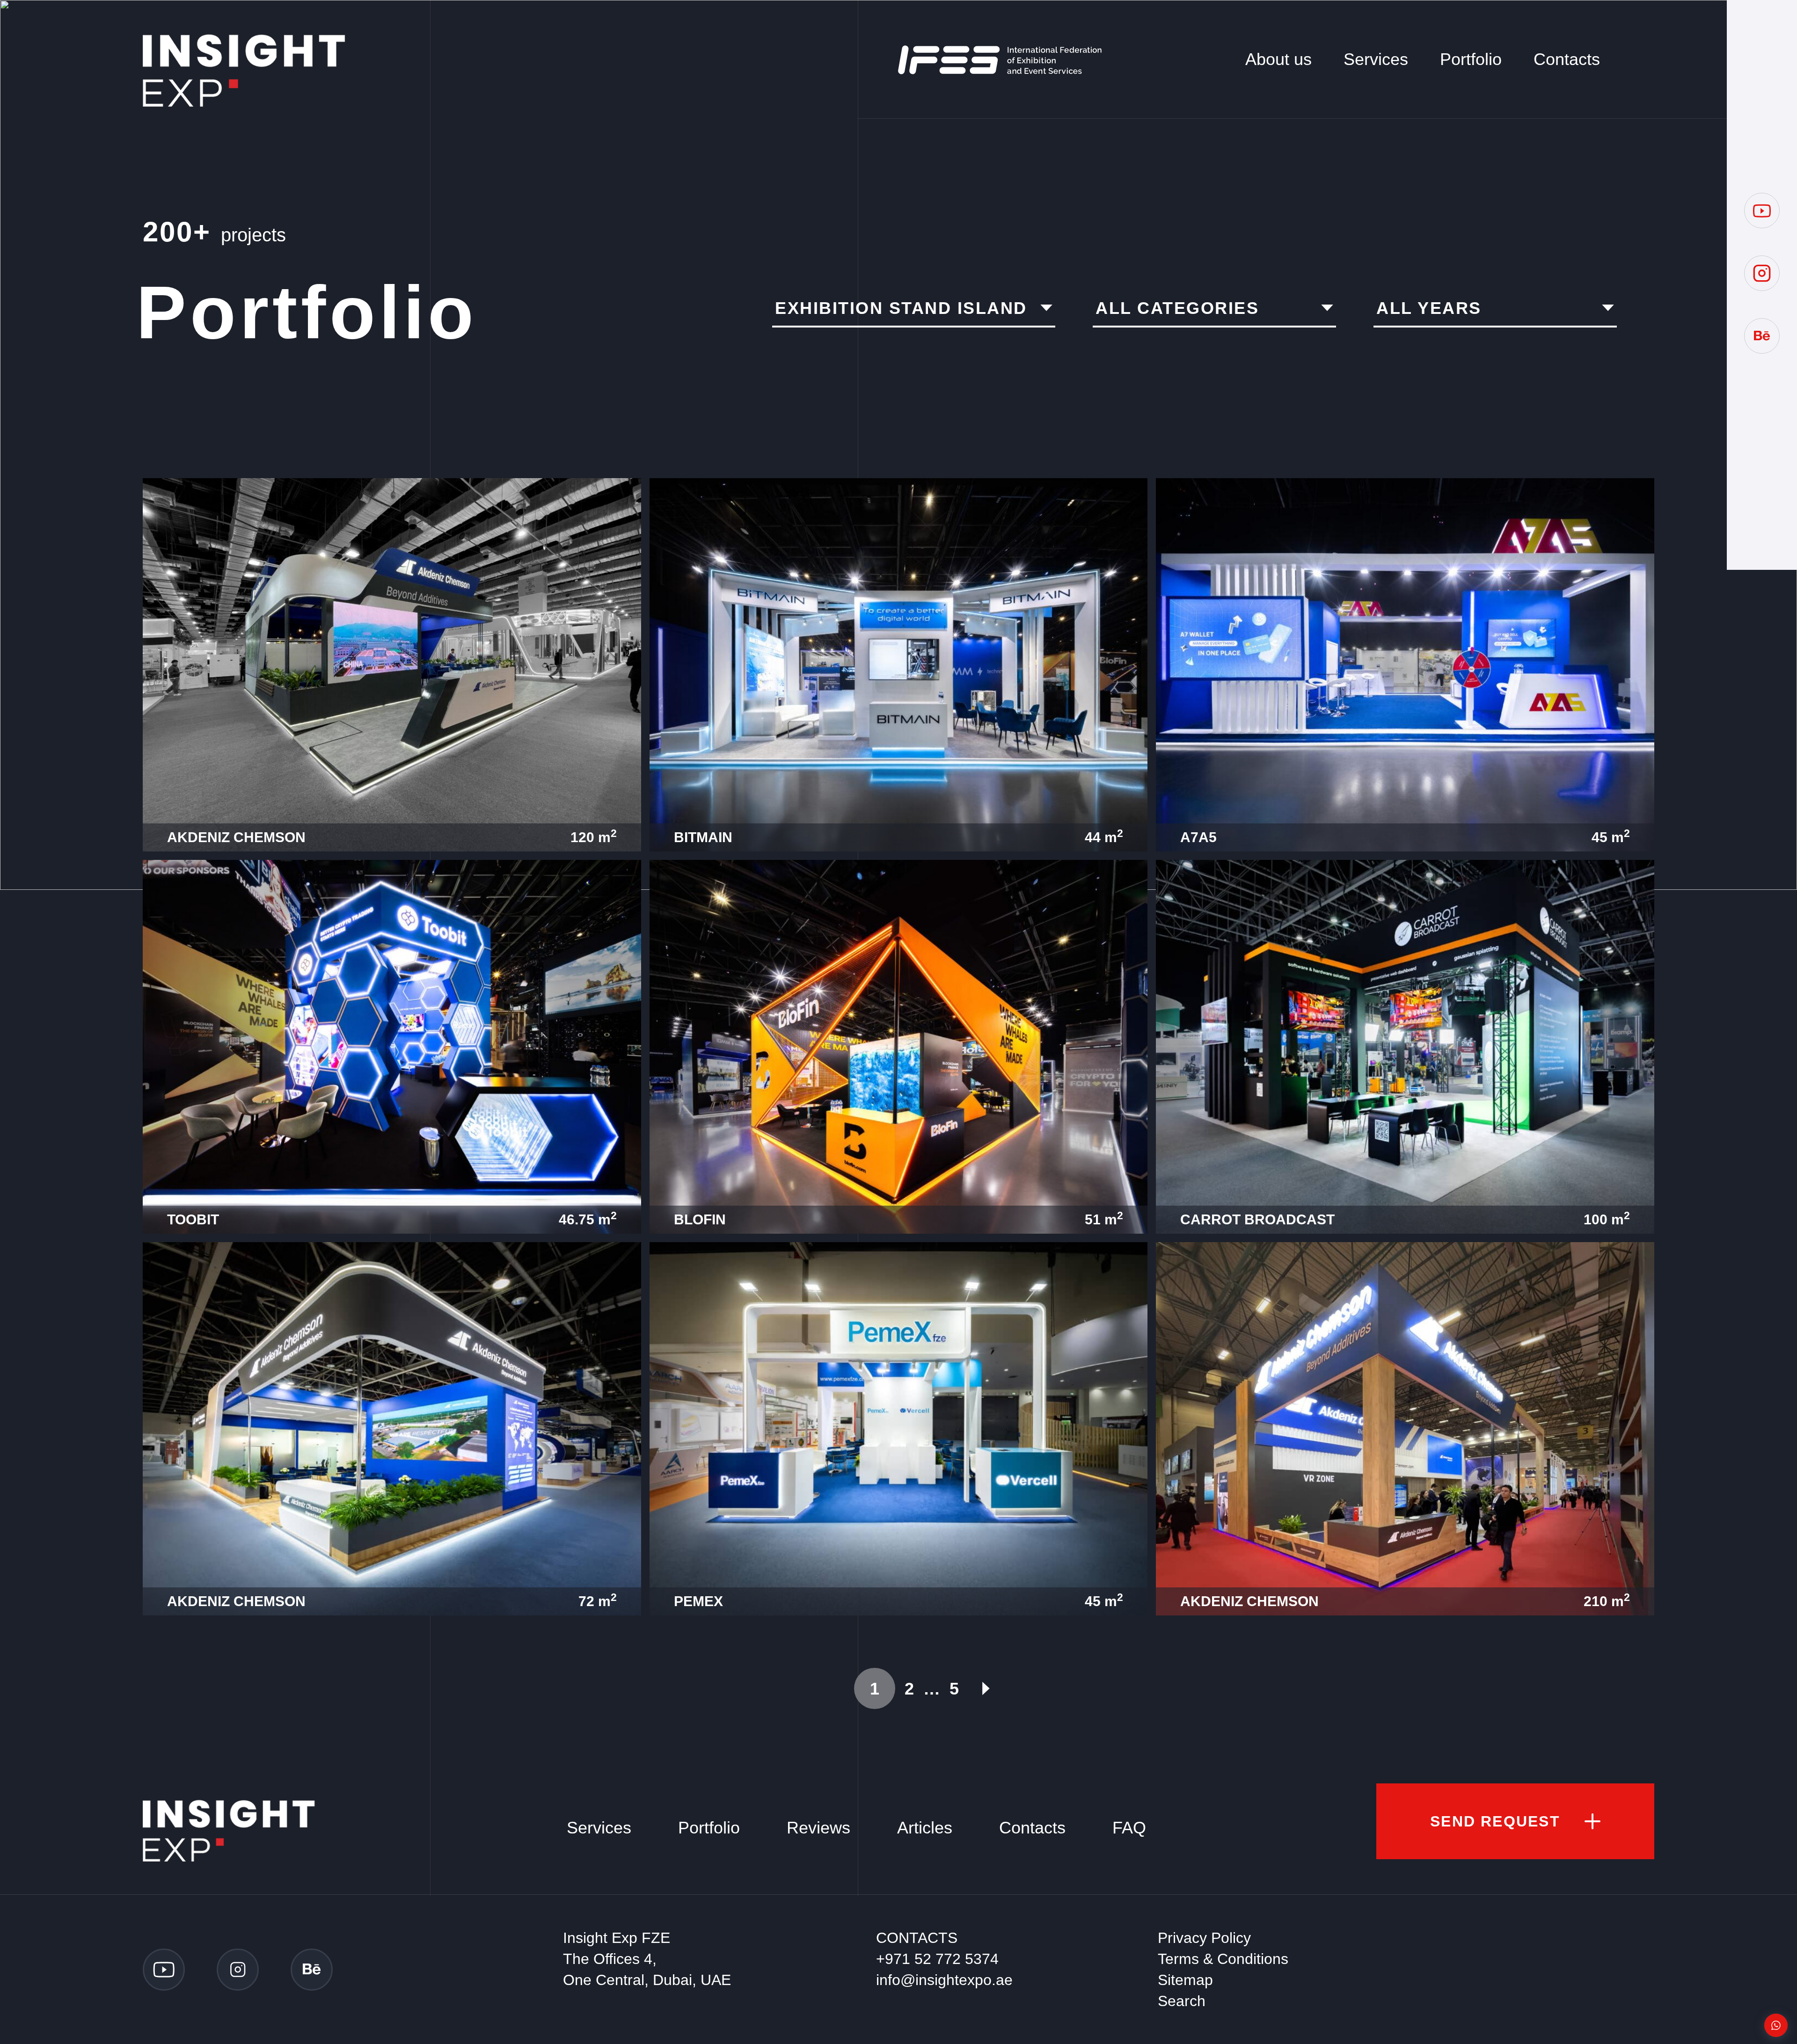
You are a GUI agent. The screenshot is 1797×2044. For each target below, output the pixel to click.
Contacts (1567, 59)
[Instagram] (1762, 273)
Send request (1495, 1821)
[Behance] (1762, 336)
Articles (925, 1828)
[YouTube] (1762, 211)
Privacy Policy (1204, 1938)
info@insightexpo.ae (944, 1980)
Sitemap (1185, 1980)
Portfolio (1471, 59)
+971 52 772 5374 (937, 1959)
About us (1278, 59)
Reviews (818, 1828)
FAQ (1129, 1828)
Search (1182, 2001)
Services (1376, 59)
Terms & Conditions (1223, 1959)
